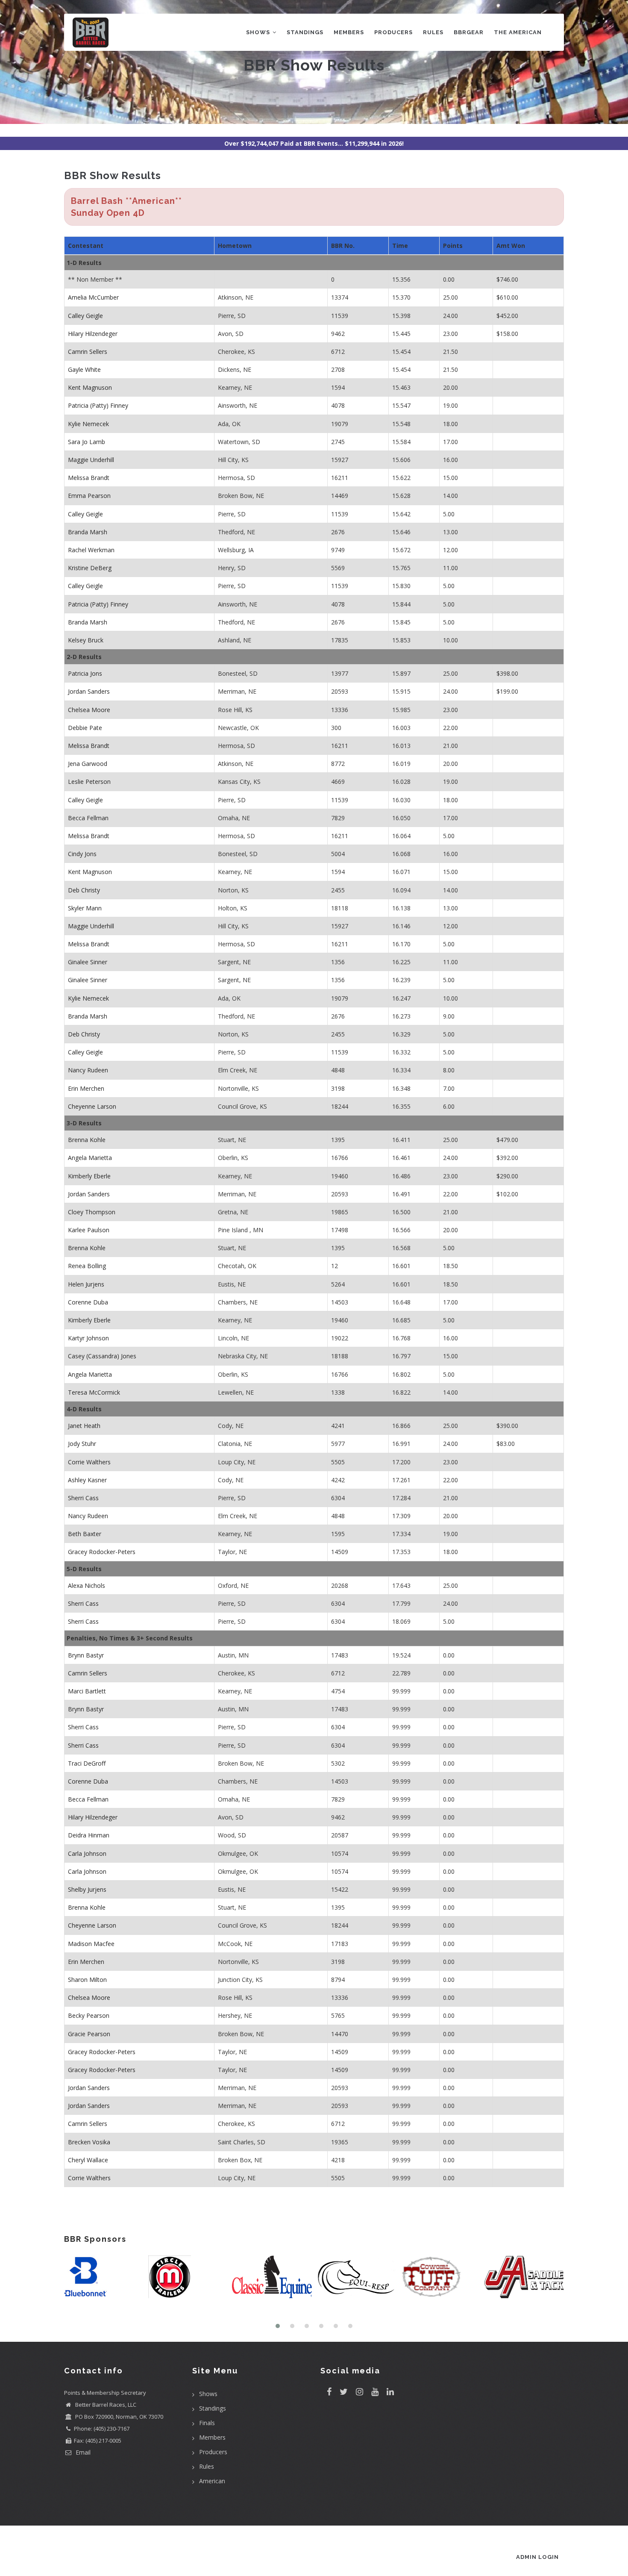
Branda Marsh (88, 532)
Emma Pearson (89, 496)
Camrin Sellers (88, 352)
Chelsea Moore (89, 710)
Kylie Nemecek (88, 424)
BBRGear (469, 32)
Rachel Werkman (91, 550)
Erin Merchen (86, 1088)
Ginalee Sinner (88, 962)
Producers (393, 32)
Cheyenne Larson (92, 1106)
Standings (305, 32)
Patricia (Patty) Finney (98, 405)
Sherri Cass (83, 1498)
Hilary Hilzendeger (93, 334)
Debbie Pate (85, 728)
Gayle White (84, 369)
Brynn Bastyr (86, 1655)
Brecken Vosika (89, 2142)
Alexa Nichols (87, 1585)
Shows (259, 32)
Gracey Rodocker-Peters (102, 1552)
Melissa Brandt (89, 478)
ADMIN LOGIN (537, 2557)
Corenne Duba (88, 1302)
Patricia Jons (85, 673)
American (212, 2481)
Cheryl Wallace (88, 2160)
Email (82, 2452)
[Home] (91, 31)
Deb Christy (84, 890)
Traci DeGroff (87, 1763)
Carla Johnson (87, 1853)
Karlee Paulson (89, 1230)
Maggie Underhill (91, 460)
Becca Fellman (88, 818)
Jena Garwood (88, 764)
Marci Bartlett (87, 1691)
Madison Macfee (91, 1944)
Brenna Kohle (87, 1140)
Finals (207, 2423)
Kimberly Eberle (89, 1176)
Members (349, 32)
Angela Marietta (90, 1158)
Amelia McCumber (93, 297)
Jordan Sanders (89, 691)
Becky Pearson (89, 2015)
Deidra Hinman (89, 1835)
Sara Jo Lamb (87, 442)
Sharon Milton (87, 1980)
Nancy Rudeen (88, 1070)
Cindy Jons (82, 854)
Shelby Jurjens (87, 1889)
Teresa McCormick (94, 1392)
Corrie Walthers (89, 1462)
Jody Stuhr (82, 1444)
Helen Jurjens (86, 1284)
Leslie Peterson (89, 782)
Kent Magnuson (90, 387)
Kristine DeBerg (90, 568)
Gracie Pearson (89, 2034)
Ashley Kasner (87, 1480)
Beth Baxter (85, 1534)
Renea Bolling (87, 1266)
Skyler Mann (85, 908)
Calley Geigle (85, 316)
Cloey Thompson (92, 1212)
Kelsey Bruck (86, 640)
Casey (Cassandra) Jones (102, 1356)
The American (518, 32)
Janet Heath (84, 1426)
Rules (433, 32)
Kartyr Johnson (88, 1338)
